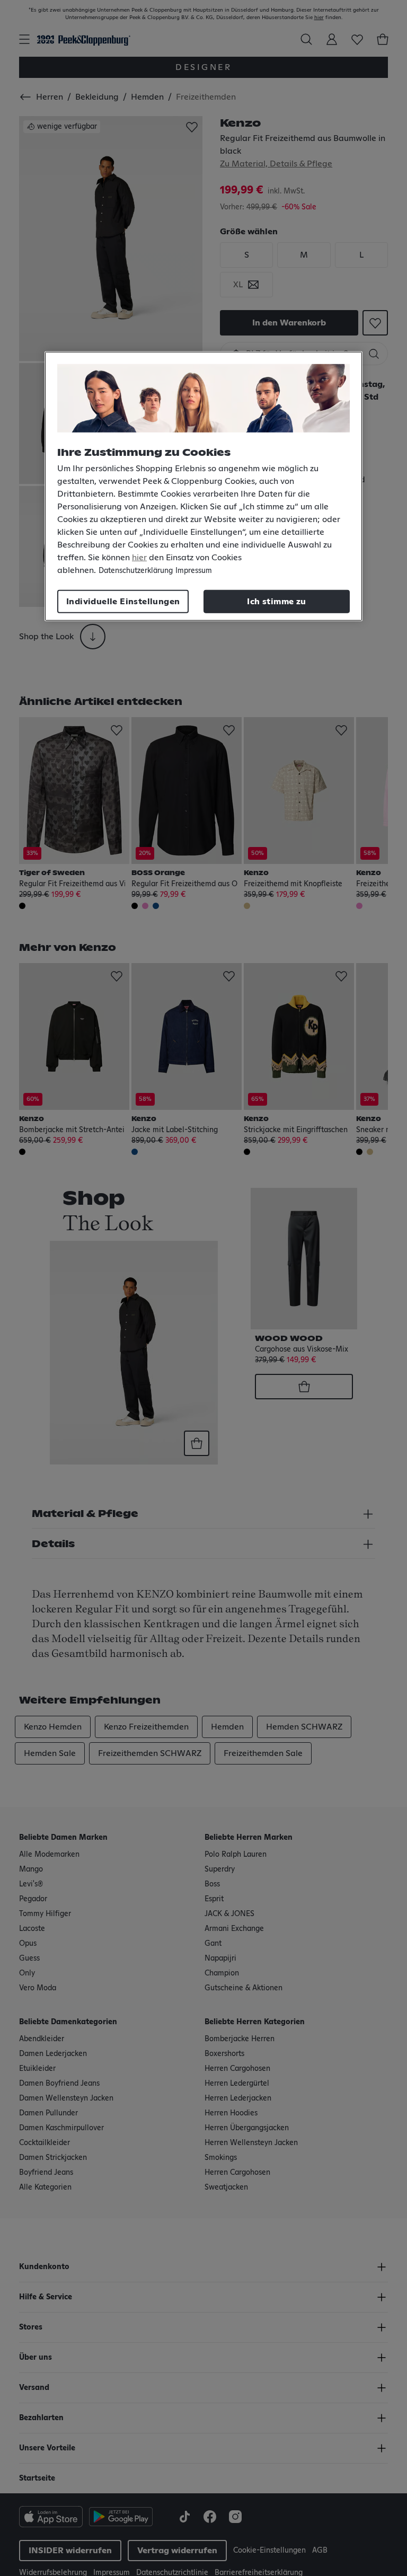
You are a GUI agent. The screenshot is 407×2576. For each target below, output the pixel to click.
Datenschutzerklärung (136, 571)
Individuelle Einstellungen (123, 602)
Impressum (194, 571)
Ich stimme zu (276, 602)
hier (139, 558)
